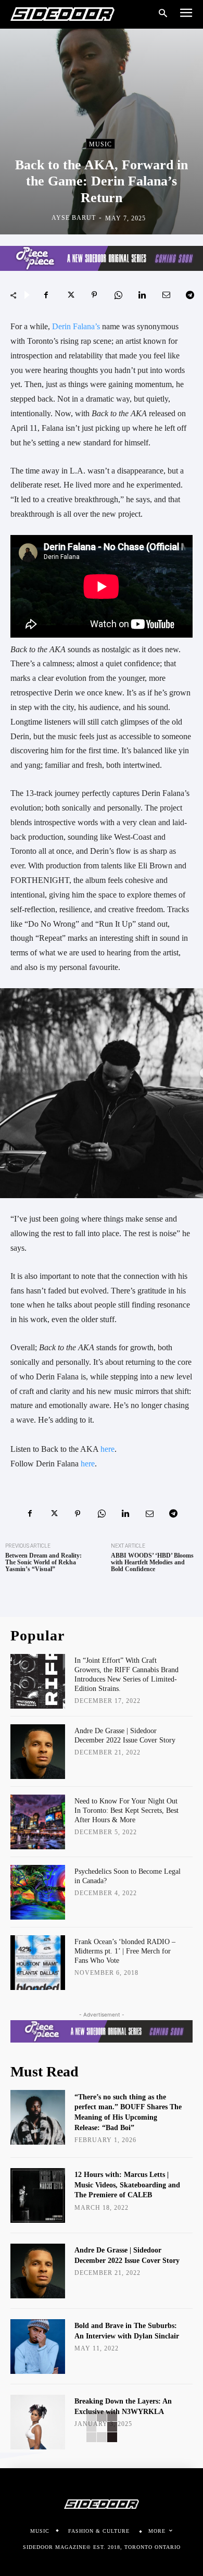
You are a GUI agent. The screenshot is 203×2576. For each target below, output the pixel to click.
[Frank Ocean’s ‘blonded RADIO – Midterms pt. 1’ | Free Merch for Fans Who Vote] (38, 1963)
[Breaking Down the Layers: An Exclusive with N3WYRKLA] (38, 2422)
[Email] (166, 295)
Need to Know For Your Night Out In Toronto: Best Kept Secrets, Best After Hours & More (126, 1810)
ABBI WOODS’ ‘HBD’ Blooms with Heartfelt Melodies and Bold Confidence (152, 1563)
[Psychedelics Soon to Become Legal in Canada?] (38, 1892)
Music (100, 144)
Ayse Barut (74, 218)
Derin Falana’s (76, 326)
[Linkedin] (142, 295)
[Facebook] (46, 295)
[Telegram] (190, 295)
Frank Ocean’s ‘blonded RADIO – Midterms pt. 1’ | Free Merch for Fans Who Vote (125, 1951)
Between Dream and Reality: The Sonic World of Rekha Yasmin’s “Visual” (43, 1563)
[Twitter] (70, 295)
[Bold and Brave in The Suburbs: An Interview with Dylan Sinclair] (38, 2347)
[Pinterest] (94, 295)
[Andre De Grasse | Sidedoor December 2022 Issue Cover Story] (38, 1752)
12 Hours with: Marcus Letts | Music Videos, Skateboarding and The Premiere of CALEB (127, 2185)
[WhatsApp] (118, 295)
